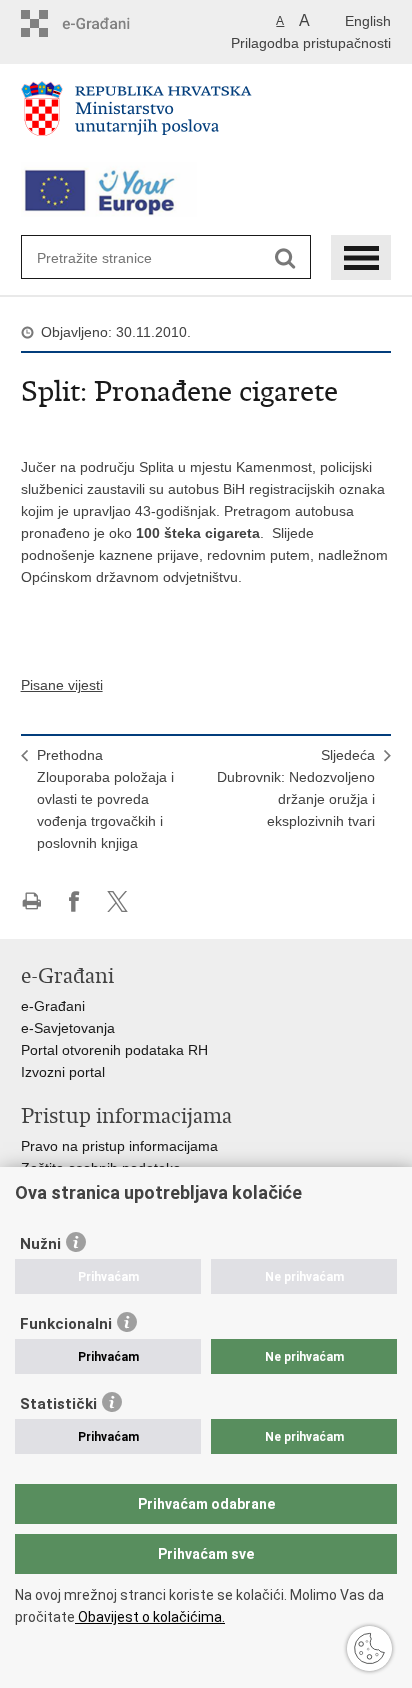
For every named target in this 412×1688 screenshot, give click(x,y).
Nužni (40, 1244)
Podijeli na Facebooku (74, 901)
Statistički (58, 1404)
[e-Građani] (106, 23)
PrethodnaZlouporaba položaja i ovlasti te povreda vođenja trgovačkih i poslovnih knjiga (105, 799)
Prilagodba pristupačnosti (311, 43)
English (368, 21)
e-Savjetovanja (68, 1028)
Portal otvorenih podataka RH (114, 1050)
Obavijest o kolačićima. (150, 1617)
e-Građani (53, 1006)
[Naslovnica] (206, 117)
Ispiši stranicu (31, 901)
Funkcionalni (66, 1324)
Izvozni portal (63, 1072)
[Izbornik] (361, 257)
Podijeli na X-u (117, 901)
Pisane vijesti (62, 685)
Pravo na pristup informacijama (119, 1146)
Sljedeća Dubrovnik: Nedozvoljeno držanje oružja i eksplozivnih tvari (296, 788)
